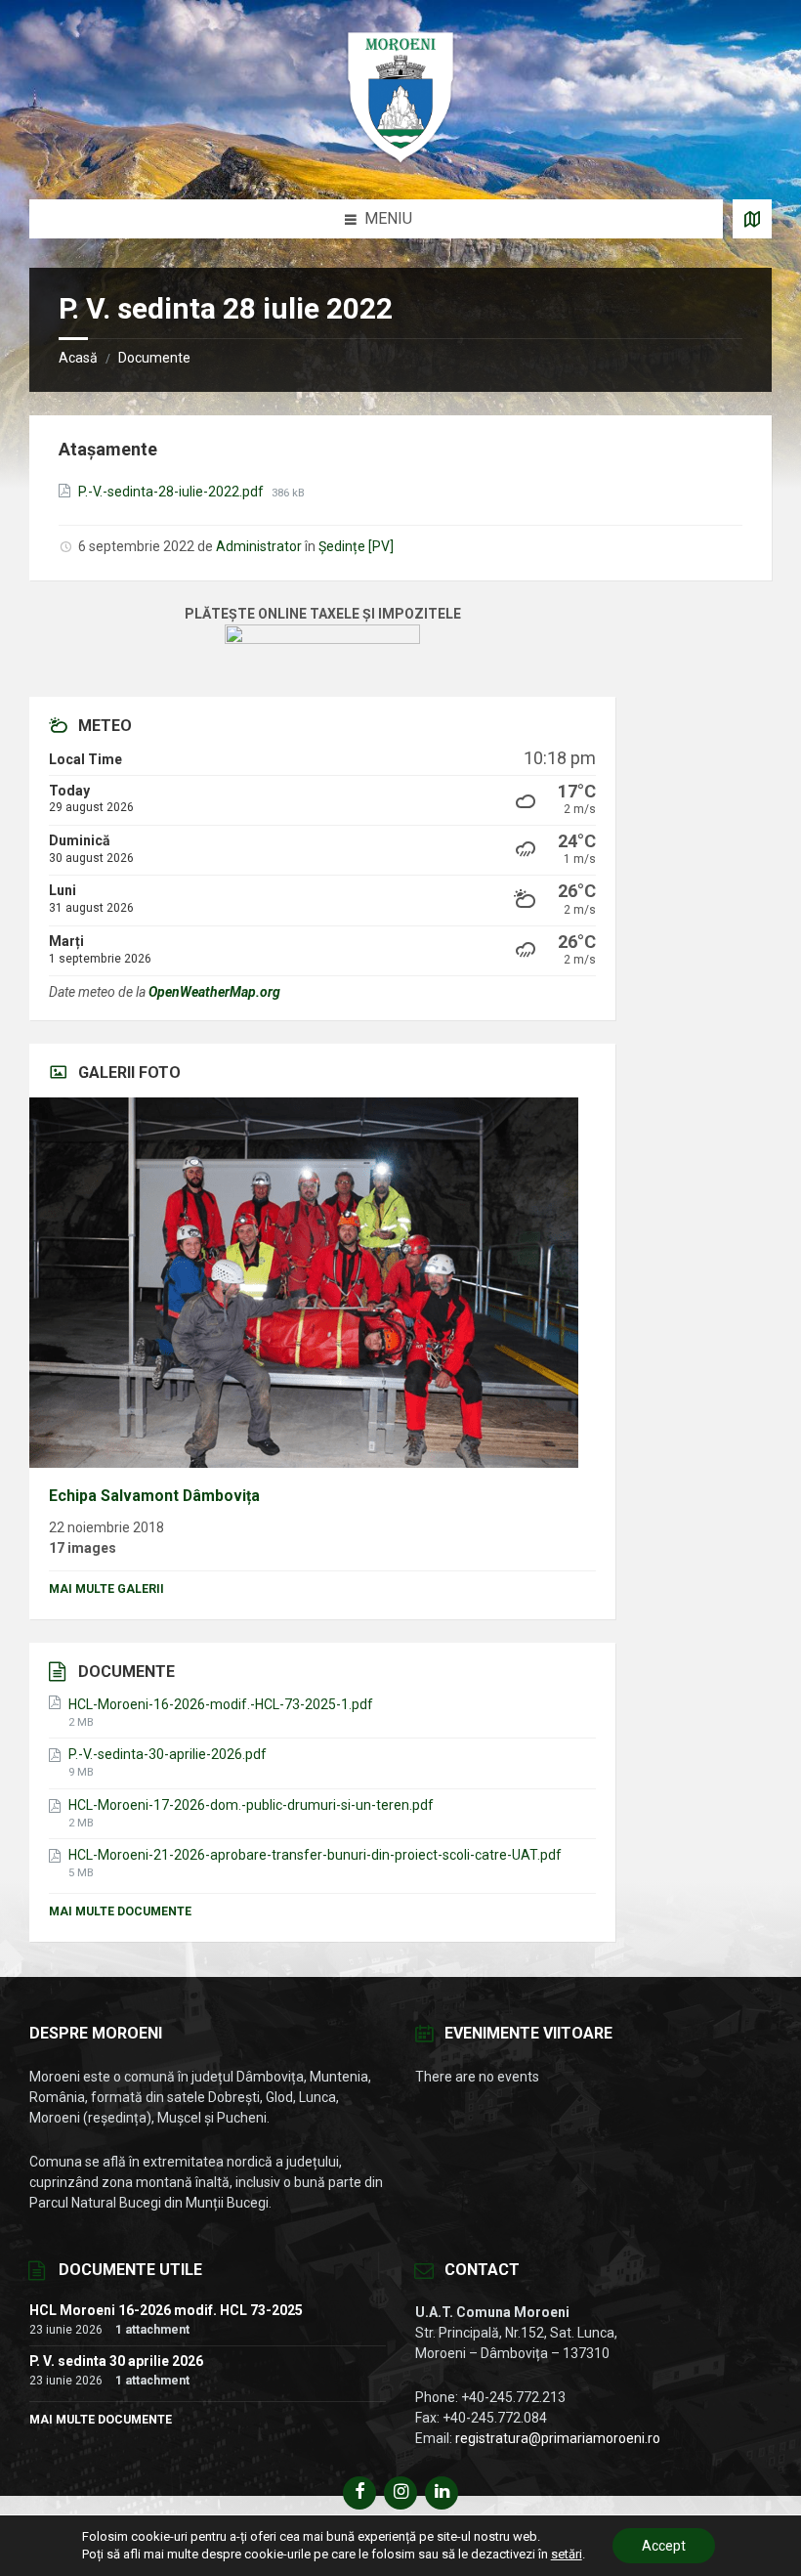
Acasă (78, 358)
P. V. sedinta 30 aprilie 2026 (116, 2361)
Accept (664, 2546)
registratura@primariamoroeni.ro (558, 2438)
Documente (154, 358)
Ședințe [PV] (356, 546)
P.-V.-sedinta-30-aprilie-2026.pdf (168, 1754)
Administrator (259, 546)
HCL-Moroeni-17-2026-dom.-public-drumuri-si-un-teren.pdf (251, 1805)
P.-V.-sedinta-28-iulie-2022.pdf (172, 492)
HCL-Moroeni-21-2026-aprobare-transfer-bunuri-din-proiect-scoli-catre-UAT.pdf (315, 1855)
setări (567, 2554)
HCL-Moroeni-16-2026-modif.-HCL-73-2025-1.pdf (221, 1704)
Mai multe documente (120, 1911)
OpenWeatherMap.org (214, 992)
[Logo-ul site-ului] (400, 161)
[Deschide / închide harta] (752, 219)
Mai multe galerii (106, 1589)
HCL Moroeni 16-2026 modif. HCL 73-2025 (166, 2310)
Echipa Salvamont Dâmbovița (154, 1496)
